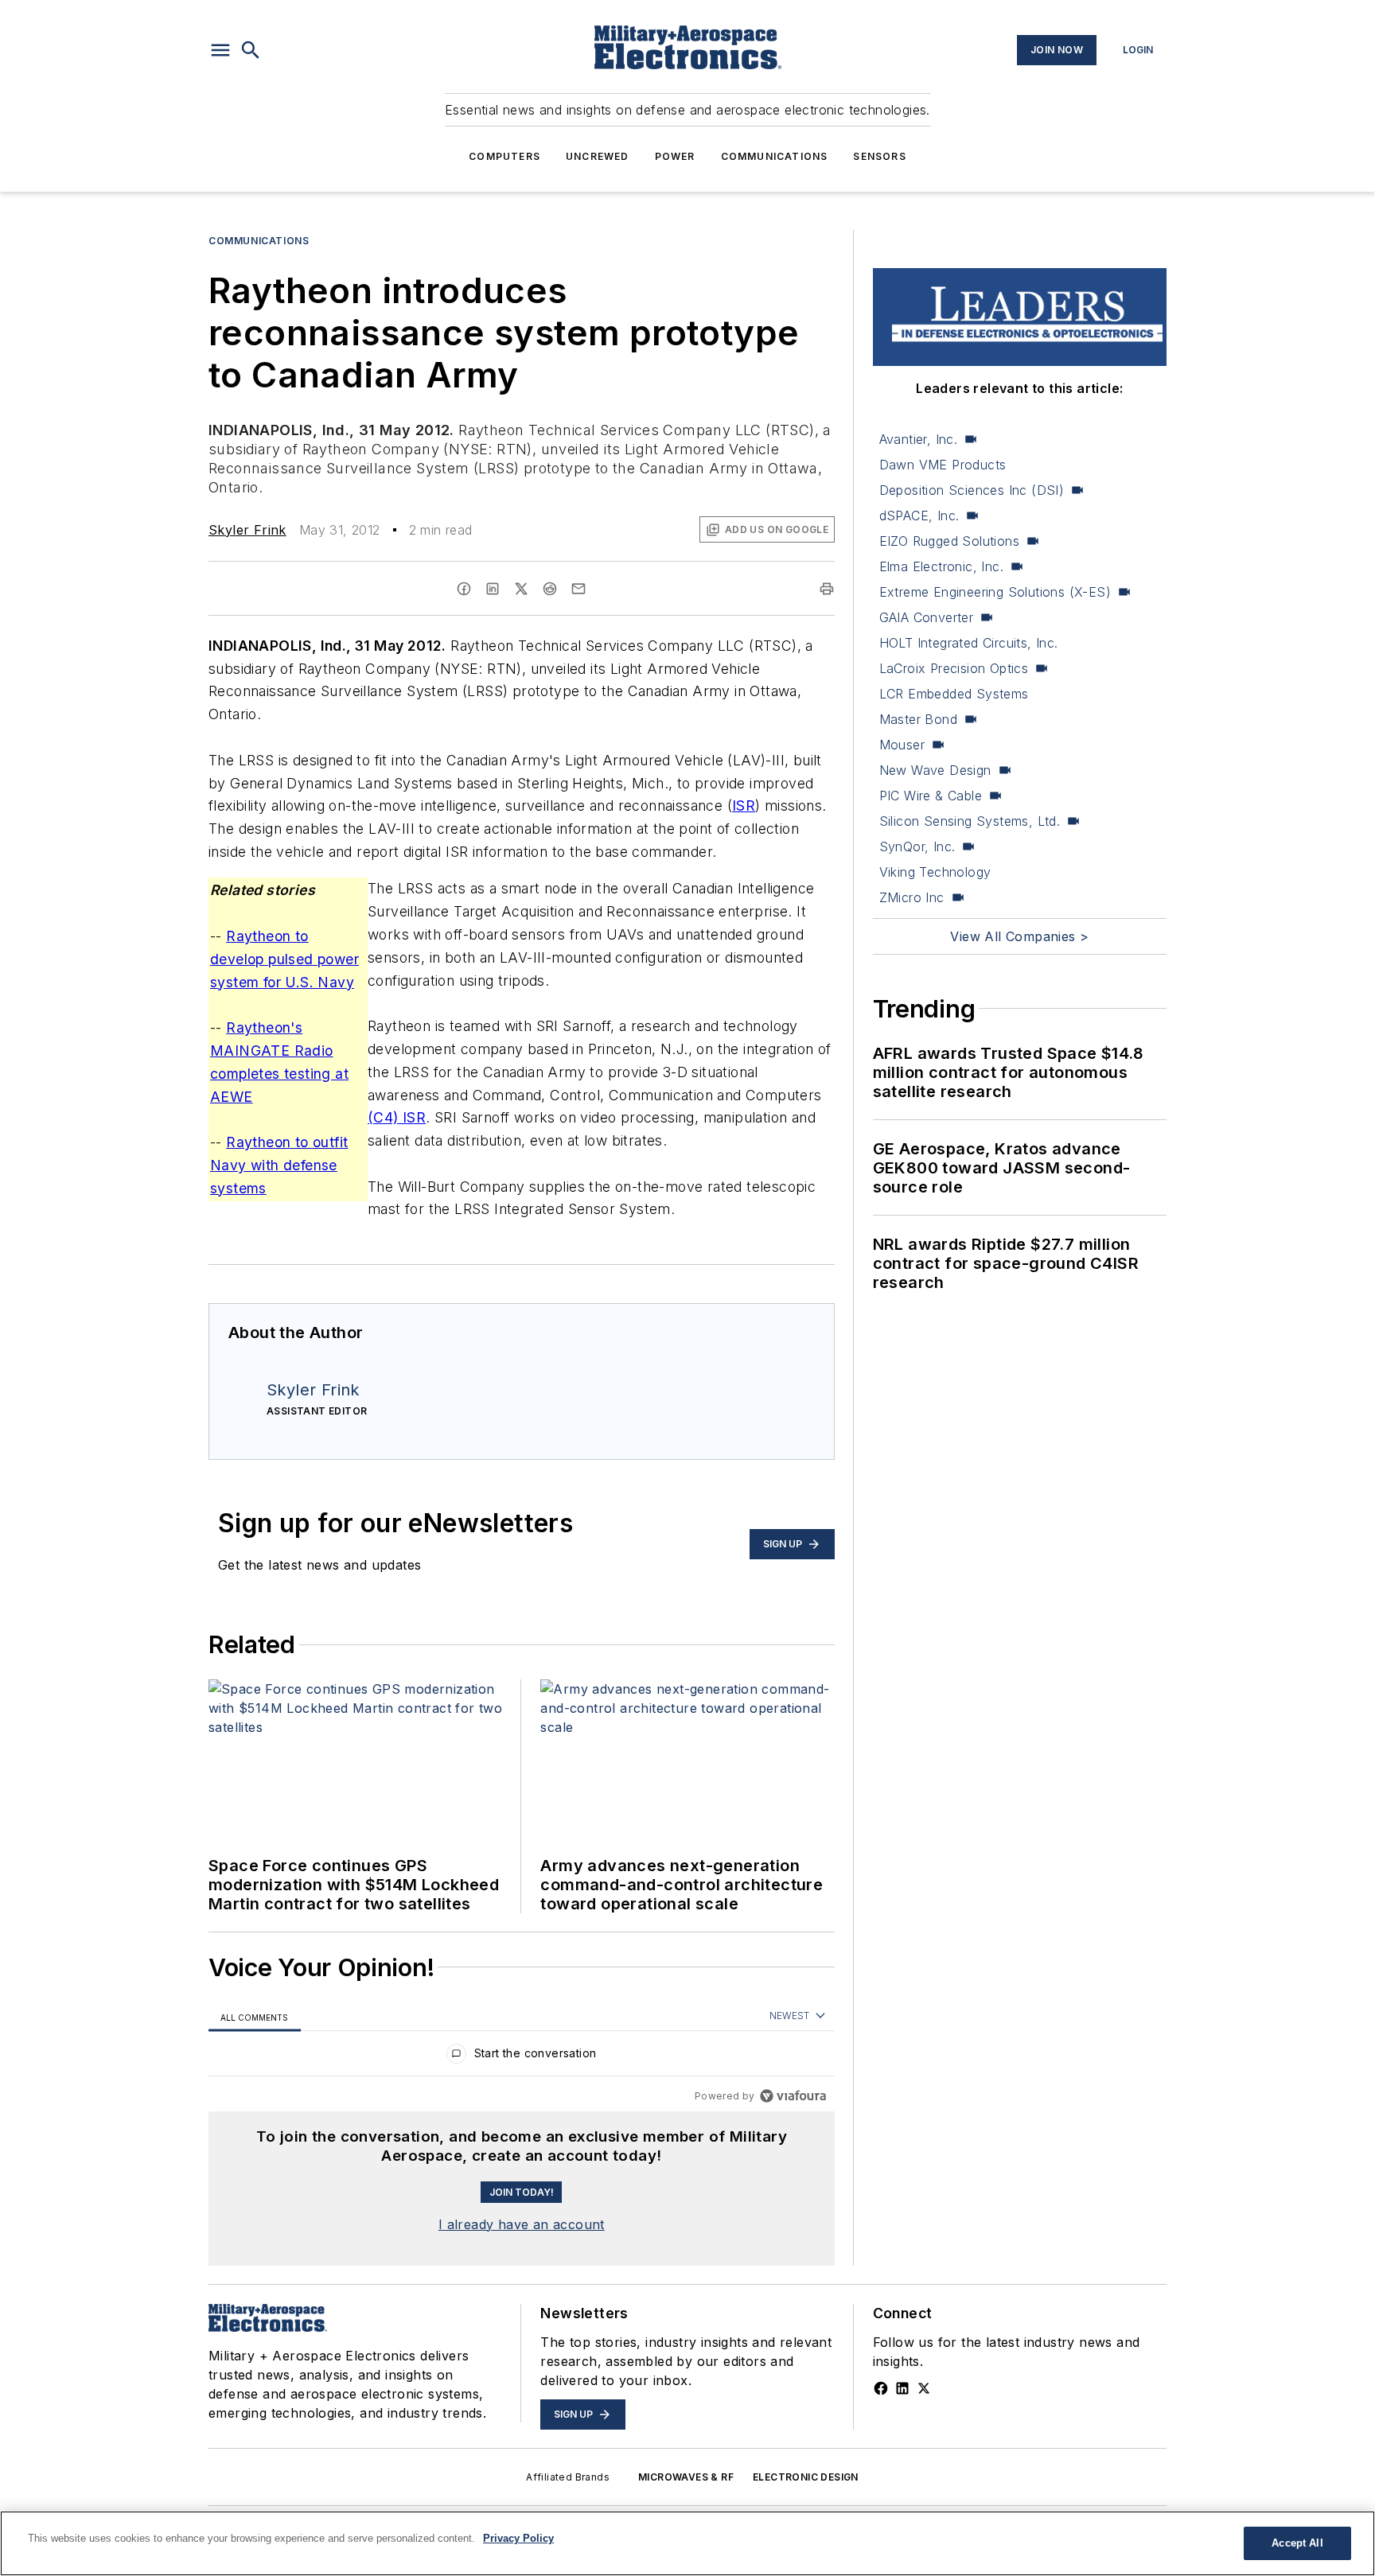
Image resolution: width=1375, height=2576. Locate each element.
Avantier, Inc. (919, 439)
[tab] (255, 2017)
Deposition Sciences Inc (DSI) (972, 490)
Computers (504, 156)
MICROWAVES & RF (686, 2477)
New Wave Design (935, 770)
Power (675, 156)
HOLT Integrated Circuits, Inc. (969, 643)
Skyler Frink (247, 530)
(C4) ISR (397, 1117)
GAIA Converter (927, 617)
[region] (522, 2057)
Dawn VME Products (943, 465)
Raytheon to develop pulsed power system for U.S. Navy (284, 959)
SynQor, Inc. (917, 846)
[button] (220, 50)
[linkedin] (493, 589)
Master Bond (918, 719)
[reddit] (550, 589)
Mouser (902, 745)
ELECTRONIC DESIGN (806, 2477)
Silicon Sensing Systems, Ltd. (970, 821)
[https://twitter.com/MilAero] (924, 2388)
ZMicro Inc (912, 897)
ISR (744, 805)
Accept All (1297, 2543)
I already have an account (522, 2224)
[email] (578, 589)
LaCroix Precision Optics (954, 668)
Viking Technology (935, 872)
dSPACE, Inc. (919, 516)
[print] (827, 589)
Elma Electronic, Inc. (941, 566)
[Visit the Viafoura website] (793, 2096)
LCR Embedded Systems (954, 694)
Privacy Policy (518, 2538)
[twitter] (521, 589)
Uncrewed (598, 156)
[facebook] (464, 589)
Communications (775, 156)
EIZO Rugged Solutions (949, 541)
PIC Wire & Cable (931, 796)
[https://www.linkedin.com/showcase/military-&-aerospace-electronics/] (902, 2388)
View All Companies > (1019, 936)
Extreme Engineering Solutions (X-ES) (995, 592)
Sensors (879, 156)
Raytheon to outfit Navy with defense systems (279, 1165)
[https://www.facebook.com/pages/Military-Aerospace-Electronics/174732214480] (881, 2388)
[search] (251, 50)
